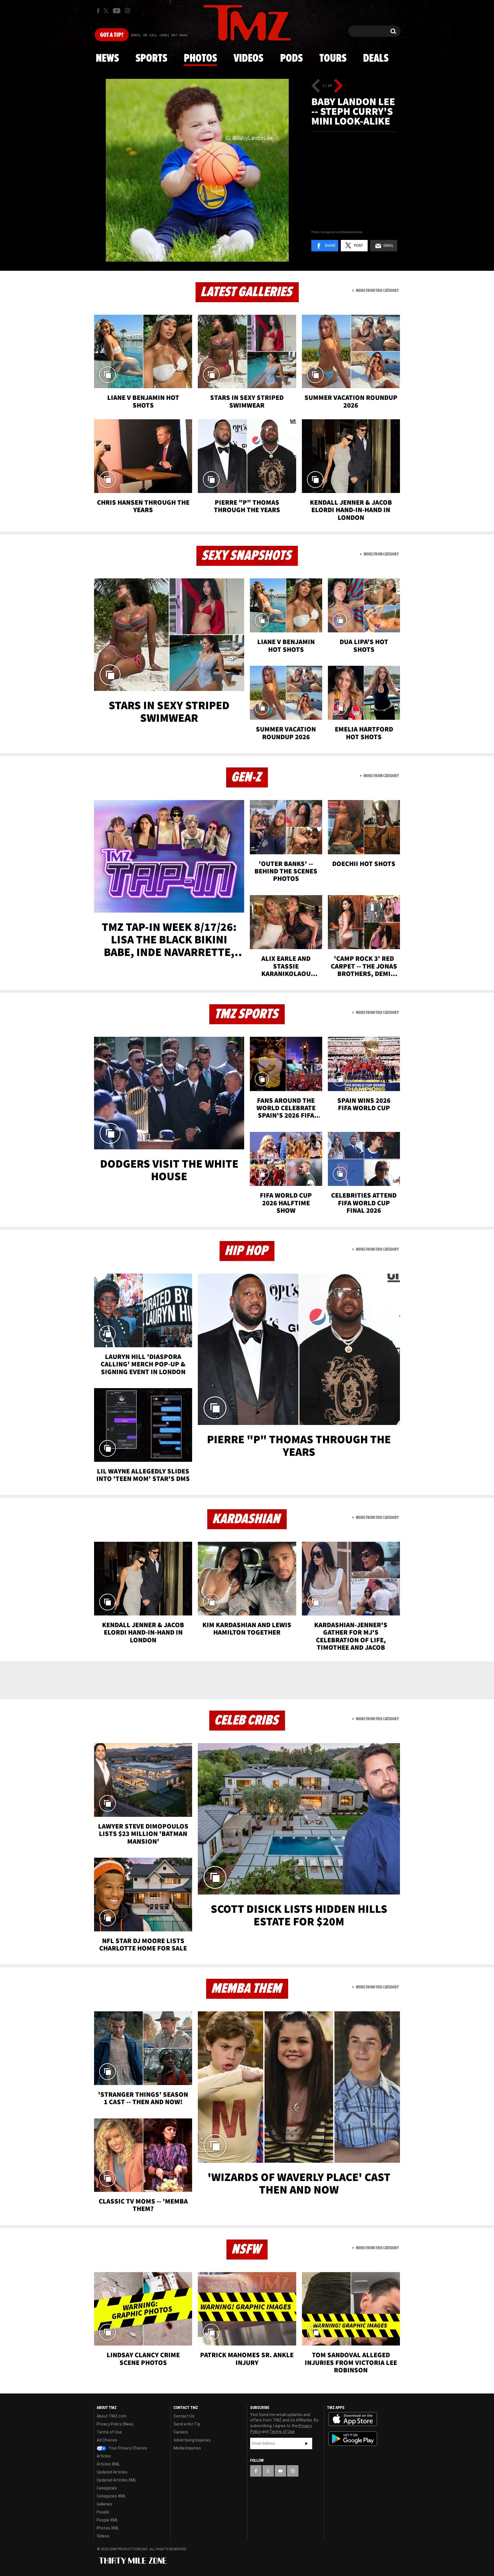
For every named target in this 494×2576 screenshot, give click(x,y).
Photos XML (108, 2528)
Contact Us (184, 2416)
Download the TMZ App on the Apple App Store (353, 2419)
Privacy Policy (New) (115, 2424)
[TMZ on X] (107, 11)
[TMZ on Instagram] (128, 11)
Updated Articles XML (116, 2480)
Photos (200, 59)
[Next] (338, 86)
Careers (181, 2432)
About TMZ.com (112, 2416)
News (107, 59)
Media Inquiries (187, 2448)
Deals (376, 59)
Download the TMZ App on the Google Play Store (353, 2439)
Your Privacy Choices (128, 2448)
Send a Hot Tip (187, 2424)
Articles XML (108, 2464)
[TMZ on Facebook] (98, 11)
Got (112, 35)
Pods (291, 59)
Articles (104, 2456)
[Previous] (316, 86)
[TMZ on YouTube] (280, 2471)
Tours (333, 59)
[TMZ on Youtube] (117, 11)
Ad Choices (107, 2440)
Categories (107, 2488)
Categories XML (111, 2496)
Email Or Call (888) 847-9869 (159, 35)
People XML (107, 2520)
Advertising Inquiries (192, 2440)
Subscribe (306, 2443)
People (103, 2512)
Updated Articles (112, 2472)
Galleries (104, 2504)
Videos (248, 59)
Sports (151, 59)
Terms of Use (109, 2432)
